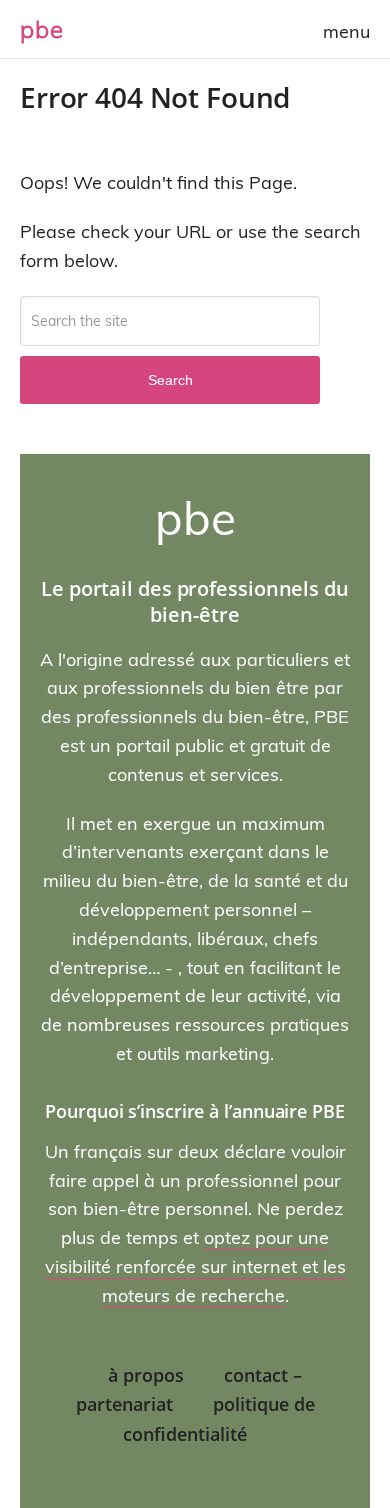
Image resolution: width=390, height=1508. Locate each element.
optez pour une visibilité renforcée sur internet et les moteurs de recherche (195, 1266)
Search (170, 380)
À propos (146, 1375)
